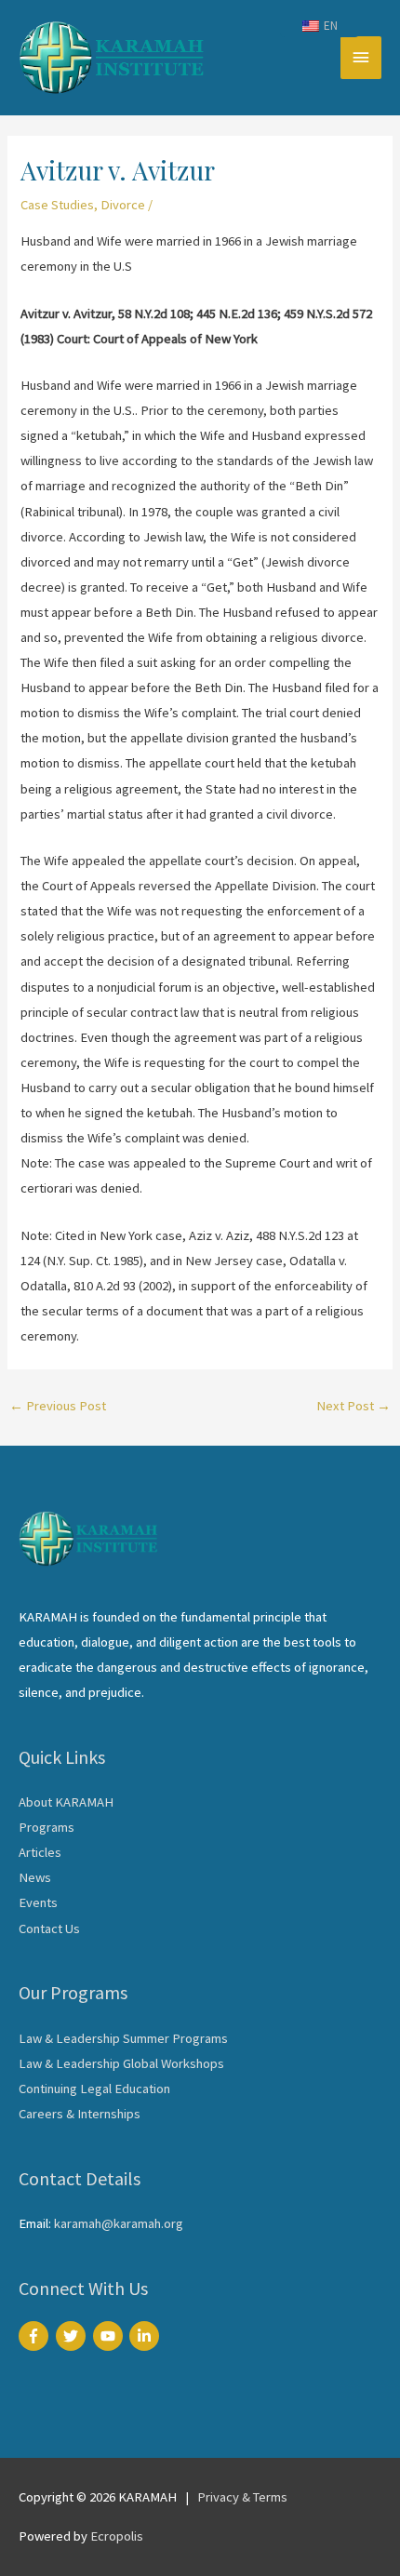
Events (38, 1902)
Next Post (353, 1406)
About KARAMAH (66, 1802)
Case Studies (57, 205)
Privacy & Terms (242, 2497)
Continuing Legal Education (94, 2089)
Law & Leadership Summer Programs (123, 2038)
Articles (40, 1852)
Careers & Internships (80, 2114)
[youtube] (110, 2336)
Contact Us (49, 1929)
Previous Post (58, 1406)
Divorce (123, 205)
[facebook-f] (36, 2336)
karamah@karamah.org (119, 2223)
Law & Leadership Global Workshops (121, 2063)
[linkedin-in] (147, 2336)
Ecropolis (117, 2536)
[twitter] (73, 2336)
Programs (47, 1827)
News (35, 1877)
